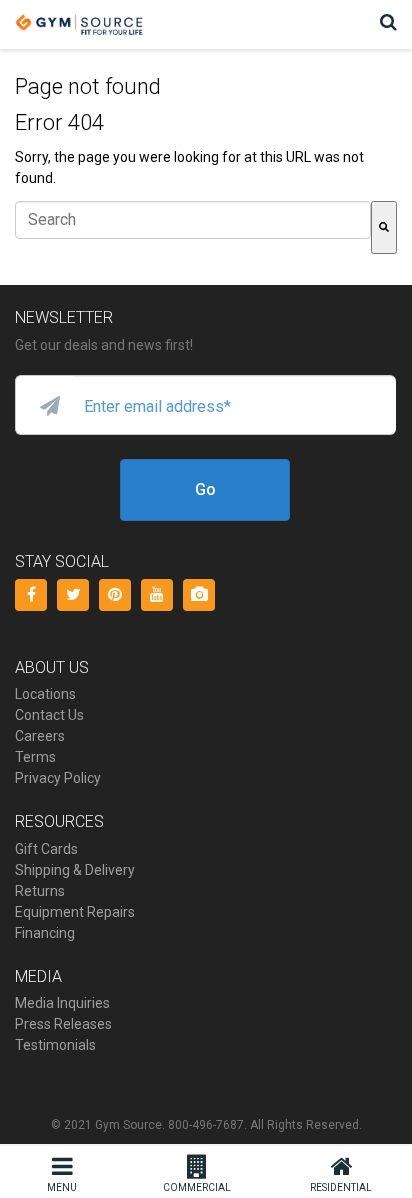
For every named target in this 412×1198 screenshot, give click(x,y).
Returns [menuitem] (40, 891)
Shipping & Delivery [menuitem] (75, 870)
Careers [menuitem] (40, 736)
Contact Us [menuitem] (49, 715)
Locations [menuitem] (45, 694)
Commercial (197, 1187)
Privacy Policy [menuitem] (58, 778)
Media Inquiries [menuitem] (62, 1003)
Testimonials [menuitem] (55, 1045)
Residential (341, 1187)
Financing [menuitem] (45, 933)
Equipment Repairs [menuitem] (75, 912)
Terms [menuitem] (35, 757)
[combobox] (193, 220)
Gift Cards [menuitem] (46, 849)
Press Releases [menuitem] (63, 1024)
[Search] (384, 227)
